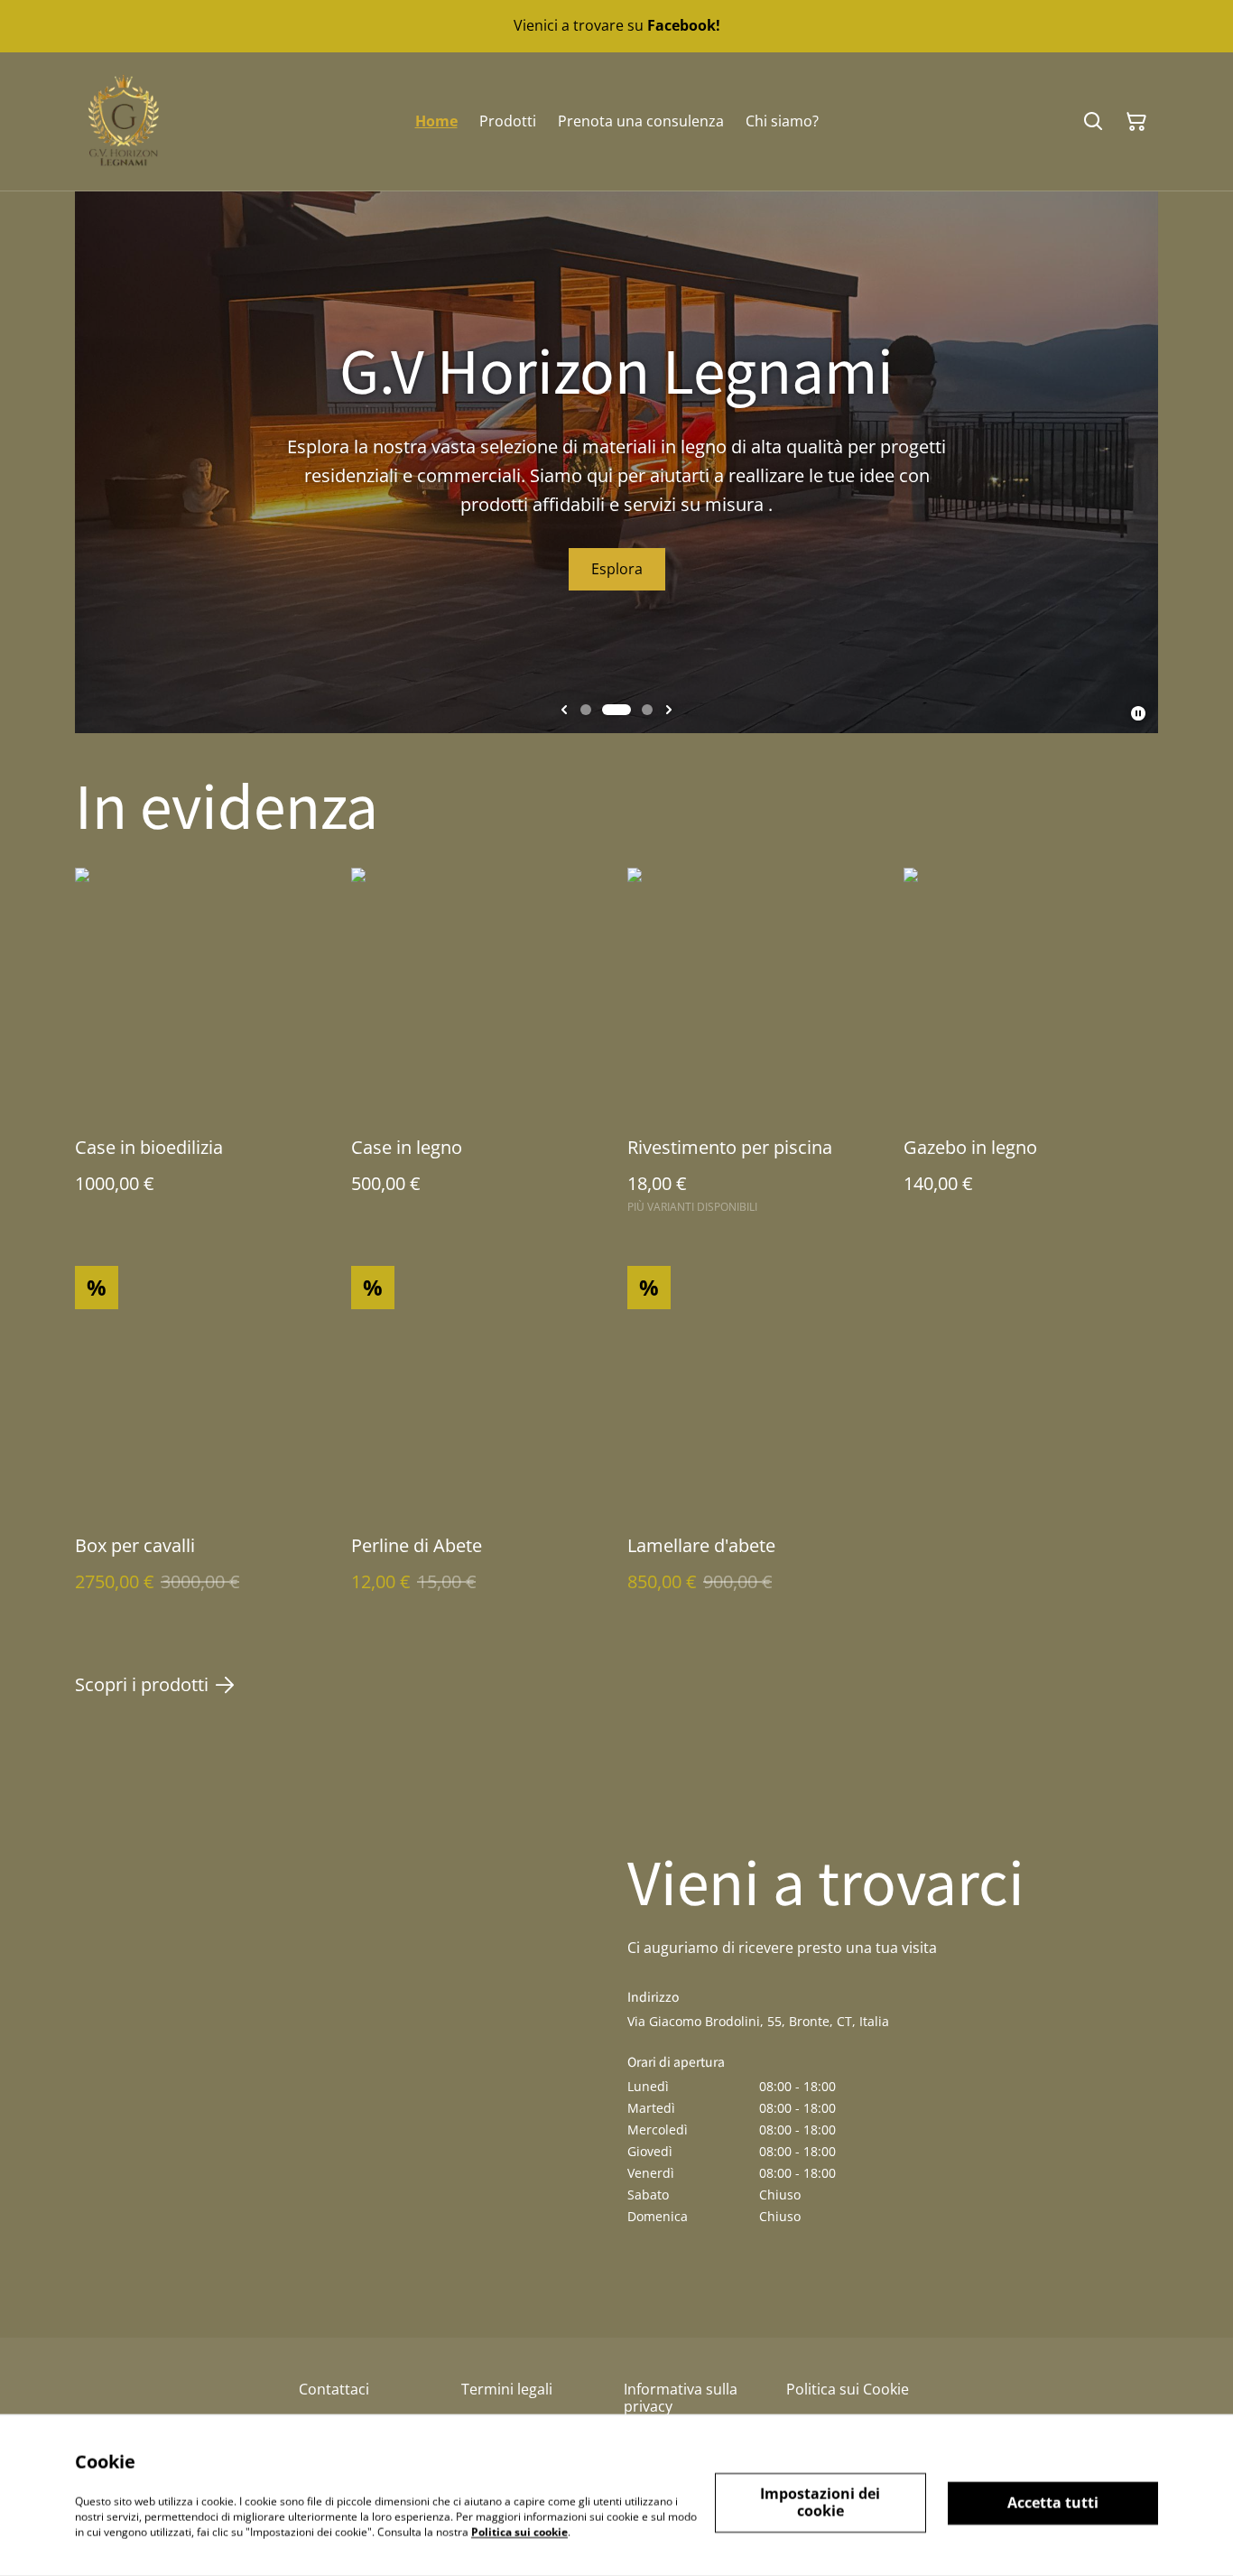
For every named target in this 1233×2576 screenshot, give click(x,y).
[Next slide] (669, 710)
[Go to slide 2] (607, 710)
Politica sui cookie (519, 2531)
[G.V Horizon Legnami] (124, 121)
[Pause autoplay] (1138, 713)
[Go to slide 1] (586, 710)
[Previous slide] (564, 710)
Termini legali (507, 2389)
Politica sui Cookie (848, 2389)
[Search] (1093, 122)
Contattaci (334, 2389)
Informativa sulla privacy (681, 2398)
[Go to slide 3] (638, 710)
